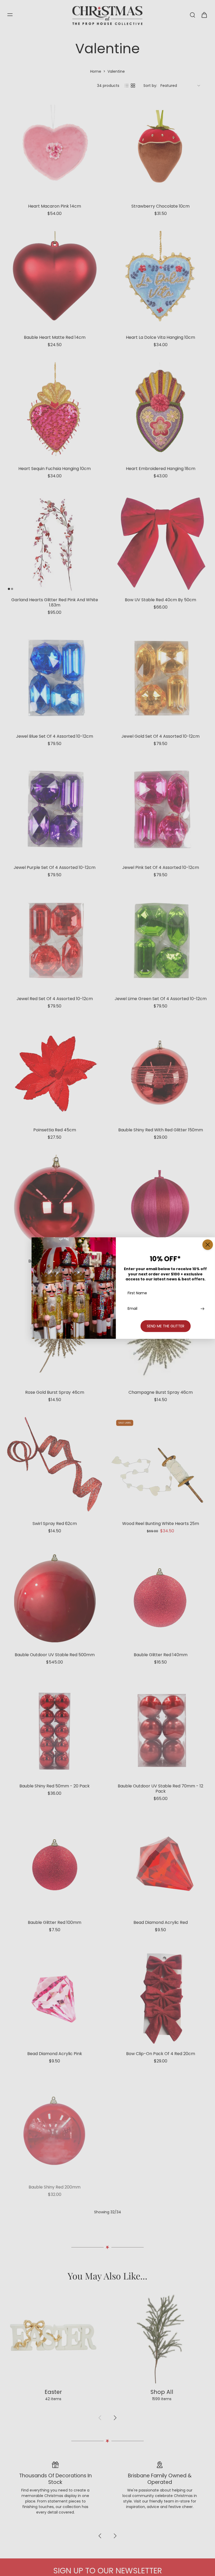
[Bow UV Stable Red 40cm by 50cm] (160, 543)
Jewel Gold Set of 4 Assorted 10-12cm (160, 736)
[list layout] (127, 86)
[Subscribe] (202, 1309)
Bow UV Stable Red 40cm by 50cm (160, 600)
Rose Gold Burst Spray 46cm (55, 1392)
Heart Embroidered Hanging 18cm (161, 469)
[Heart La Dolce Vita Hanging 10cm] (160, 280)
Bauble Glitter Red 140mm (161, 1655)
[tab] (9, 589)
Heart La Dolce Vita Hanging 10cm (160, 337)
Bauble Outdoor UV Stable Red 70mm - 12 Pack (160, 1789)
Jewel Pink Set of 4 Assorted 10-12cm (161, 867)
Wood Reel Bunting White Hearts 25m (161, 1524)
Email (133, 1309)
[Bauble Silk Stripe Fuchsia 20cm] (160, 1204)
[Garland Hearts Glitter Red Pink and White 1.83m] (55, 543)
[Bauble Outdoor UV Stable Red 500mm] (55, 1598)
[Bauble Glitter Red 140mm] (160, 1598)
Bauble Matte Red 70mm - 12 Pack (160, 2185)
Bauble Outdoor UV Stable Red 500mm (55, 1655)
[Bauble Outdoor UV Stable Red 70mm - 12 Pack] (160, 1729)
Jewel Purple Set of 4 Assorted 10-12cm (55, 867)
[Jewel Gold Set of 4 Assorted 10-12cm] (160, 679)
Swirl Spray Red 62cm (55, 1524)
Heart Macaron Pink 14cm (55, 206)
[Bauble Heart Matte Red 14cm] (55, 280)
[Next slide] (115, 2554)
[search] (192, 15)
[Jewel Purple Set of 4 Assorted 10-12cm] (55, 810)
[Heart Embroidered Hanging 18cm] (160, 411)
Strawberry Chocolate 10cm (160, 206)
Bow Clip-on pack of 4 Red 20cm (161, 2054)
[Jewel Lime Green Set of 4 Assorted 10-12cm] (160, 942)
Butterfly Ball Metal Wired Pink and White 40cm (161, 2319)
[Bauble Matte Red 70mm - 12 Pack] (160, 2128)
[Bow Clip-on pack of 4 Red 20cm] (160, 1997)
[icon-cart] (204, 15)
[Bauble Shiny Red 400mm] (55, 1204)
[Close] (208, 1245)
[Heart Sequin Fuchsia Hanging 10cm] (55, 411)
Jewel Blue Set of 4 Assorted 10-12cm (55, 736)
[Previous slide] (100, 2554)
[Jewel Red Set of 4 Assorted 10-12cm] (55, 942)
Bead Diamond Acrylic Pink (55, 2054)
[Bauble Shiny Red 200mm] (55, 2128)
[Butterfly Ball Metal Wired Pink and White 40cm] (160, 2259)
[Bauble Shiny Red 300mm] (55, 2259)
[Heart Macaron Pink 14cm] (55, 149)
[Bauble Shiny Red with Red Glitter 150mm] (160, 1073)
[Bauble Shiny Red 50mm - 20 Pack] (55, 1729)
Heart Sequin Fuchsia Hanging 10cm (55, 469)
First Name (137, 1293)
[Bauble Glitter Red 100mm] (55, 1865)
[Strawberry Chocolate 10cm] (160, 149)
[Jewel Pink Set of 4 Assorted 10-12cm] (160, 810)
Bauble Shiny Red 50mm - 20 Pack (55, 1786)
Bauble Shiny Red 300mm (55, 2316)
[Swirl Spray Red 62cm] (55, 1466)
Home (96, 71)
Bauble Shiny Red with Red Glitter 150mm (161, 1130)
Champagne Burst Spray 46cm (161, 1392)
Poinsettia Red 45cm (55, 1130)
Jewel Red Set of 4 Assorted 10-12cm (55, 999)
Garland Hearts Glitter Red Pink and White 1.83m (55, 602)
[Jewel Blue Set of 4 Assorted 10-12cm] (55, 679)
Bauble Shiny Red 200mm (55, 2185)
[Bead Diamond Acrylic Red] (160, 1865)
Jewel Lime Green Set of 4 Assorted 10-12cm (161, 999)
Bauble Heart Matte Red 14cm (55, 337)
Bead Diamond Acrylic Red (161, 1922)
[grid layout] (133, 86)
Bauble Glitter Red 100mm (55, 1922)
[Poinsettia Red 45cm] (55, 1073)
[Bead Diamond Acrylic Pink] (55, 1997)
